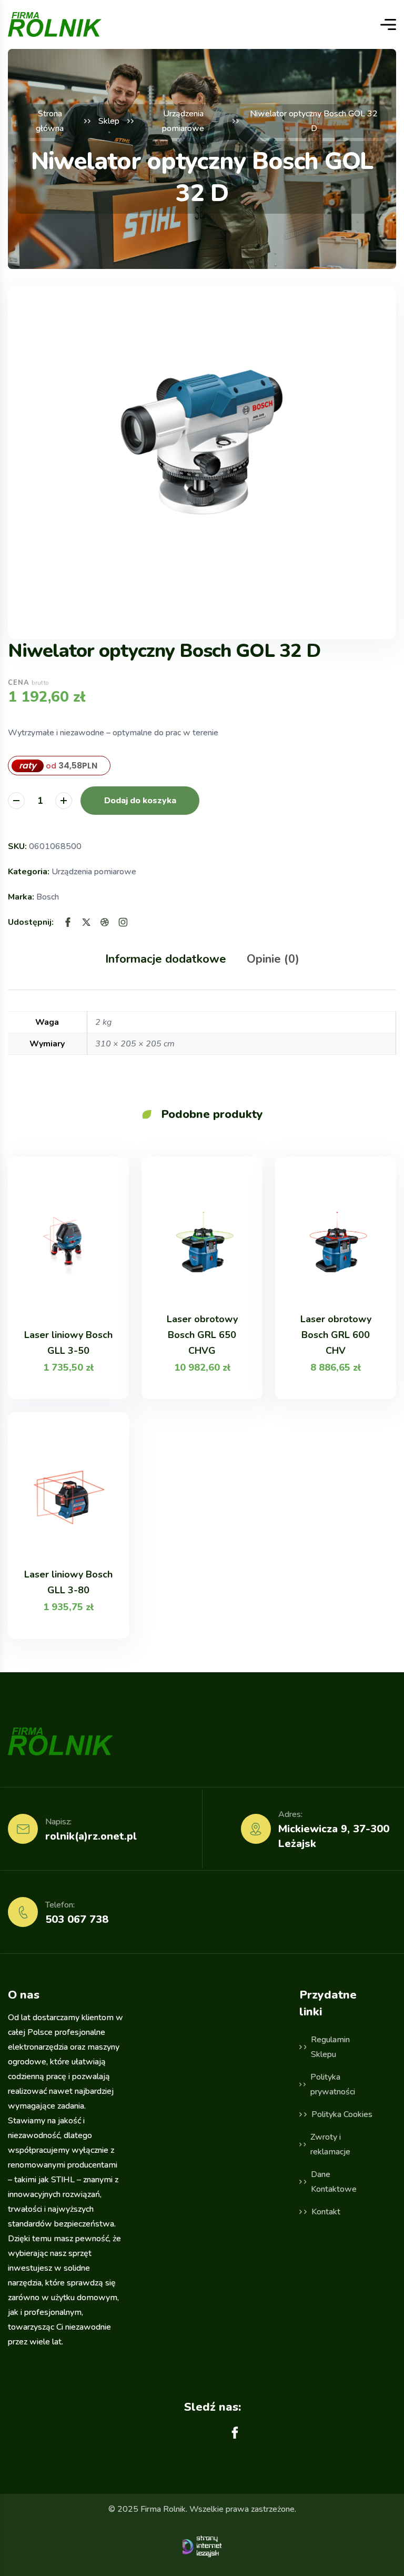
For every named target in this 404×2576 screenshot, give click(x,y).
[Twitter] (86, 922)
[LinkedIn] (123, 922)
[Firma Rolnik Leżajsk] (55, 24)
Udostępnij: (31, 922)
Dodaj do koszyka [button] (140, 801)
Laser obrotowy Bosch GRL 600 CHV (336, 1335)
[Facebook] (68, 922)
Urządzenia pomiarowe (94, 872)
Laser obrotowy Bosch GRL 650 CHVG (202, 1335)
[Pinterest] (105, 922)
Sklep (109, 121)
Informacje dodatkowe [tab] (166, 959)
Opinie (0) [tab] (273, 959)
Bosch (48, 897)
